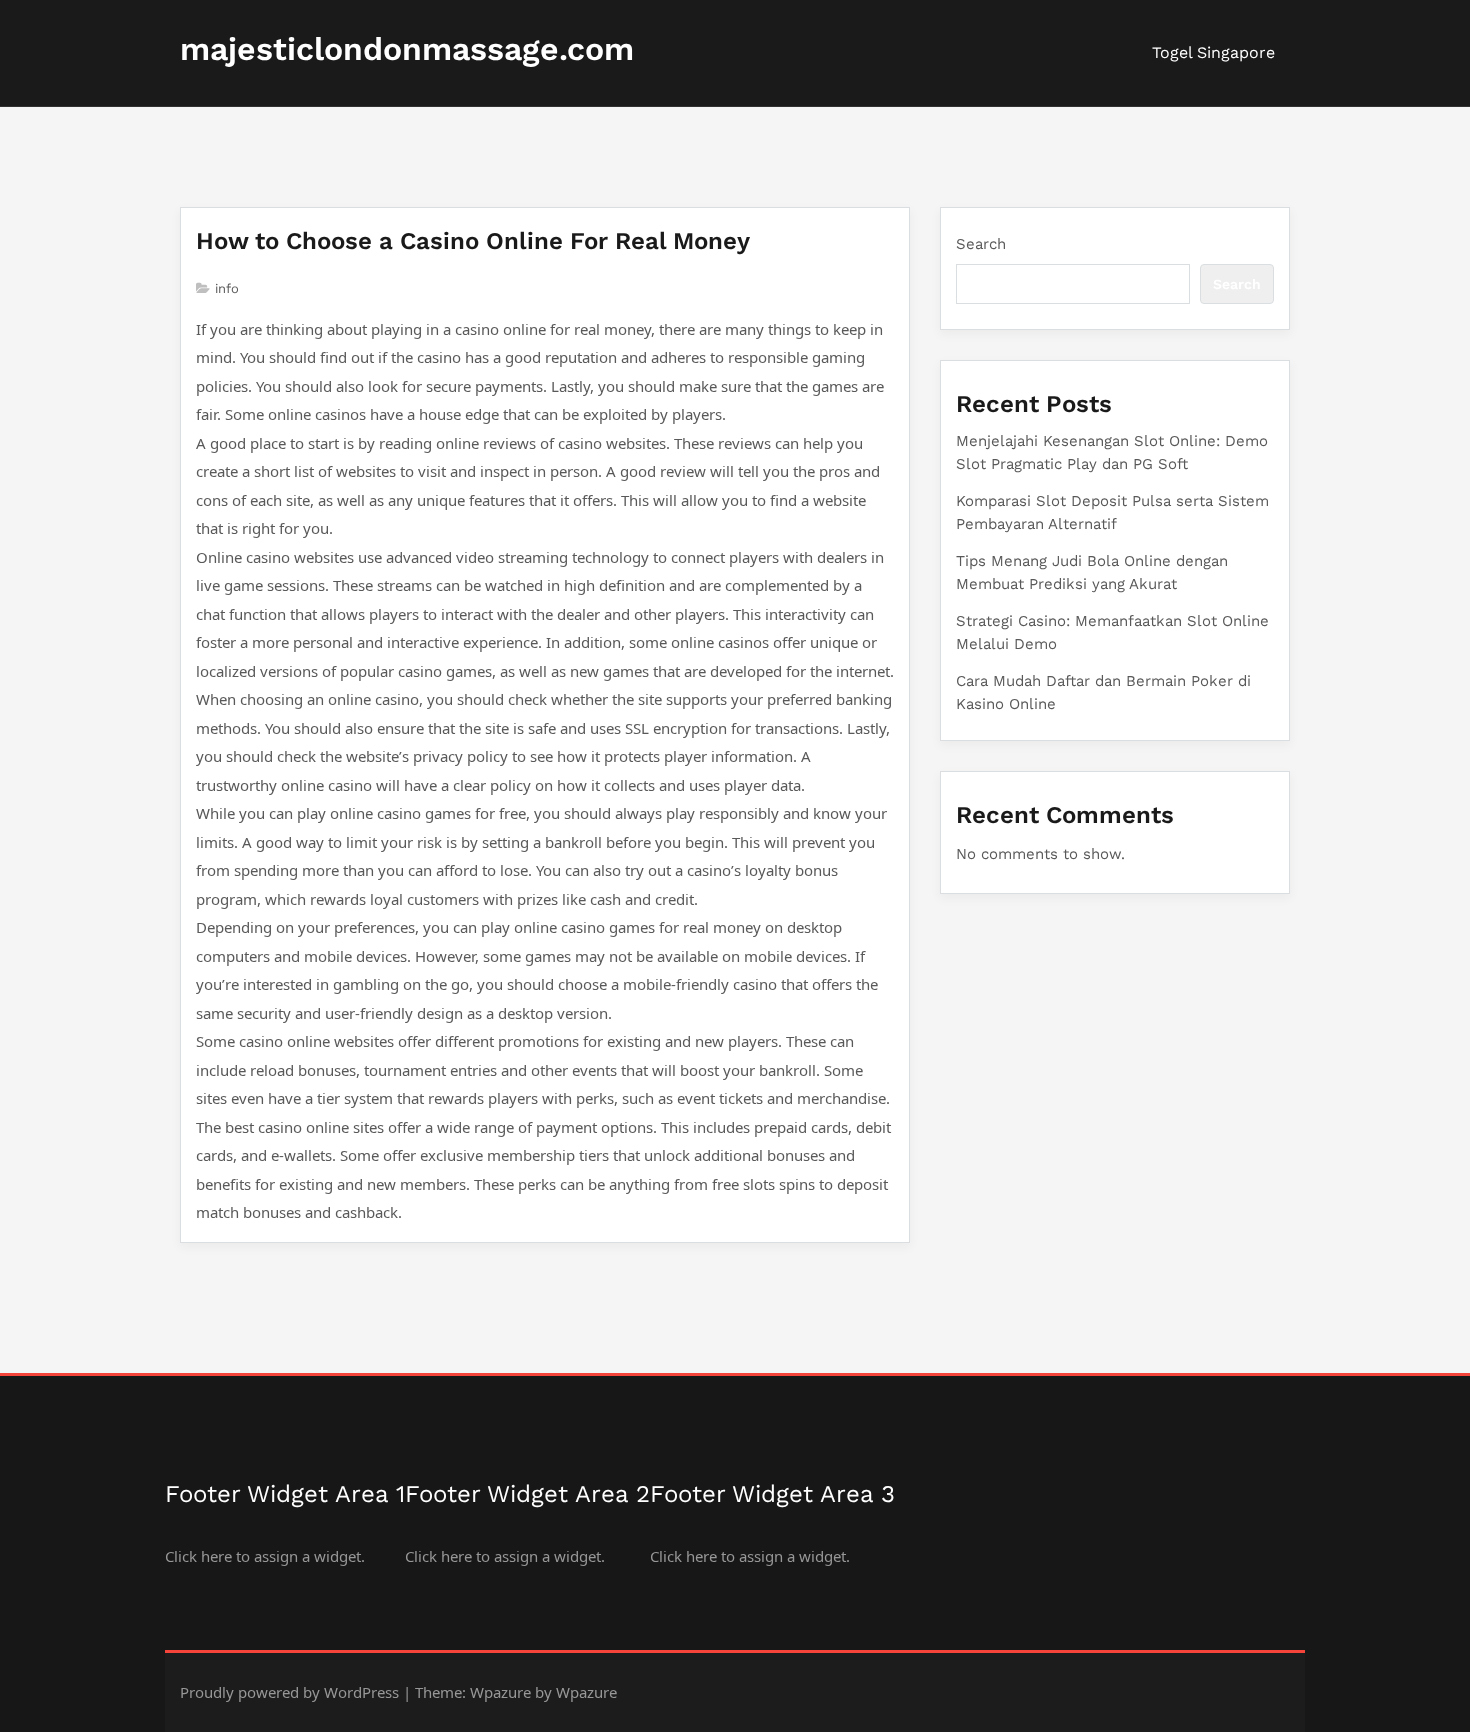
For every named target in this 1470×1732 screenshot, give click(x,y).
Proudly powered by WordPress (289, 1692)
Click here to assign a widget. (265, 1556)
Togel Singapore (1213, 52)
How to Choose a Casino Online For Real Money (473, 241)
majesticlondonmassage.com (407, 49)
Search (981, 244)
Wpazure (500, 1692)
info (227, 288)
